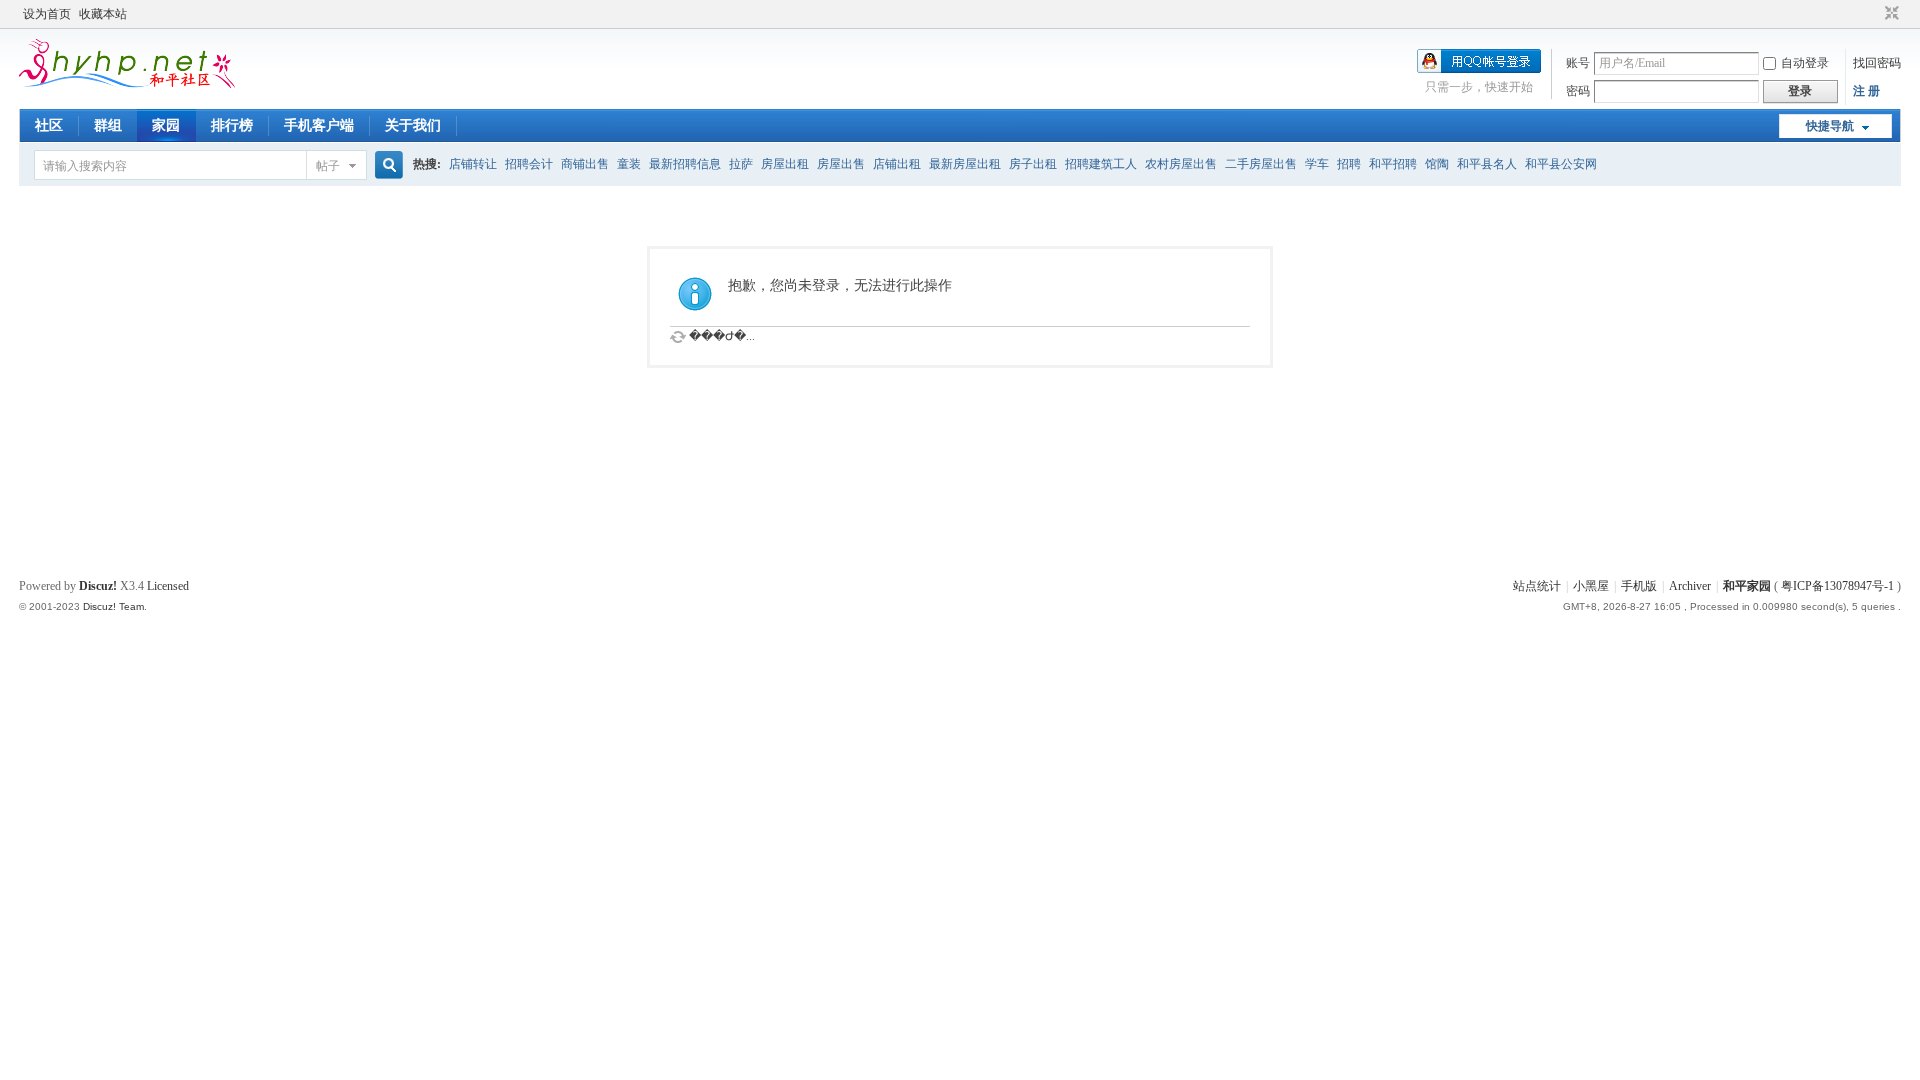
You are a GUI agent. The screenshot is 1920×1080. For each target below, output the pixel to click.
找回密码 (1877, 63)
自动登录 (1805, 63)
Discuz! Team (113, 606)
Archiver (1690, 586)
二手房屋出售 (1261, 164)
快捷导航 (1830, 126)
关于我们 (413, 125)
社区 (49, 125)
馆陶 (1437, 164)
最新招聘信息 (685, 164)
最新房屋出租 (965, 164)
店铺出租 (897, 164)
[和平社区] (164, 84)
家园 (166, 125)
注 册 (1866, 91)
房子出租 (1033, 164)
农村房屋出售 (1181, 164)
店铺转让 (473, 164)
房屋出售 (841, 164)
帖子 (328, 166)
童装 (629, 164)
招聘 (1349, 164)
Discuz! (98, 586)
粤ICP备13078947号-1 (1837, 586)
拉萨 (741, 164)
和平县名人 (1487, 164)
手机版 (1639, 586)
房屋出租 (785, 164)
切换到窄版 (1889, 14)
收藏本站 (103, 14)
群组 (108, 125)
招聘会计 (529, 164)
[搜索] (386, 165)
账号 (1578, 63)
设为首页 (47, 14)
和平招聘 (1393, 164)
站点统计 (1537, 586)
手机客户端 (319, 125)
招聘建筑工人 (1101, 164)
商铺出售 (585, 164)
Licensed (168, 586)
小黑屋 (1591, 586)
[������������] (1873, 14)
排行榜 (232, 125)
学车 (1317, 164)
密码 (1578, 91)
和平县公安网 (1561, 164)
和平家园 (1747, 586)
